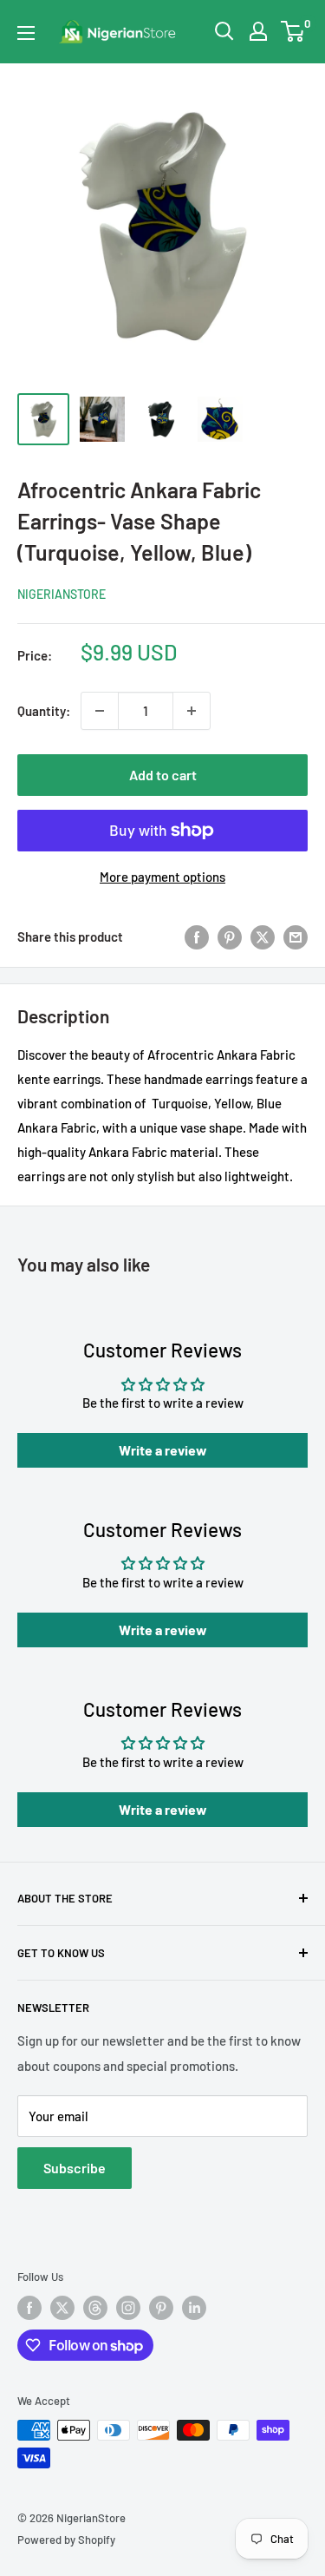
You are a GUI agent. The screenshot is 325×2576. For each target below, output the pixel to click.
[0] (293, 31)
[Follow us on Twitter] (62, 2308)
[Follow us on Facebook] (29, 2308)
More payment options (162, 877)
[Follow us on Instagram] (128, 2308)
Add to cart (163, 775)
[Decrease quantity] (100, 711)
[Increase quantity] (192, 711)
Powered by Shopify (66, 2540)
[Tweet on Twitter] (263, 936)
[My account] (258, 31)
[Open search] (224, 31)
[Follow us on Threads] (95, 2308)
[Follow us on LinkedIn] (194, 2308)
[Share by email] (296, 936)
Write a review (163, 1450)
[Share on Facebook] (197, 936)
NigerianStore (62, 594)
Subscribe (75, 2168)
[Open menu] (26, 33)
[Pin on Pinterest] (230, 936)
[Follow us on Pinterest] (161, 2308)
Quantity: (44, 711)
